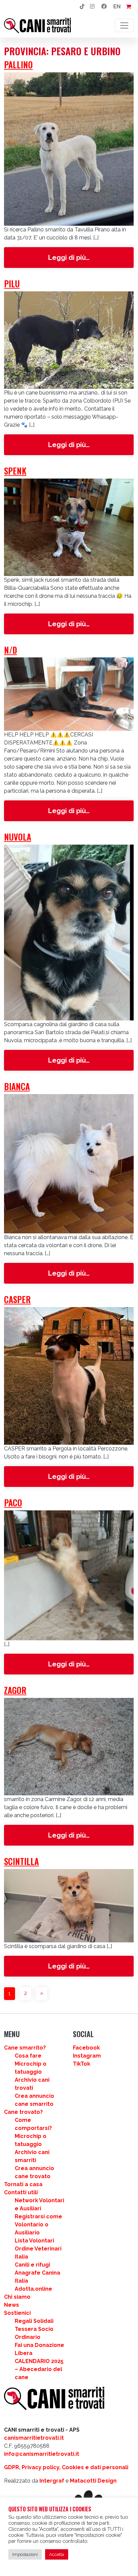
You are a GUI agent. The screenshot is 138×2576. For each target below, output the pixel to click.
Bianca (17, 1086)
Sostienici (17, 2313)
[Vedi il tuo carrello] (128, 7)
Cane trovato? (23, 2112)
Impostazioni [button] (25, 2554)
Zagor (15, 1690)
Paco (13, 1502)
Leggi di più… (89, 257)
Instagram (87, 2056)
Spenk (15, 471)
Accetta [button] (57, 2554)
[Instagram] (92, 7)
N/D (11, 650)
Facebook (86, 2048)
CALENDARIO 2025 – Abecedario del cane (39, 2369)
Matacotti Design (93, 2481)
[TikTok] (82, 7)
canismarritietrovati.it (34, 2438)
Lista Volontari (34, 2241)
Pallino (18, 64)
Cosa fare (28, 2056)
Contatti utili (21, 2192)
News (12, 2305)
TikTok (82, 2064)
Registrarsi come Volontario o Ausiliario (38, 2225)
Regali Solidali (34, 2321)
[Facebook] (104, 7)
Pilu (12, 283)
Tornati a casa (23, 2184)
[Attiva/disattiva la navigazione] (124, 25)
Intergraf (52, 2481)
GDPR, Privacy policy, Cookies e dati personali (66, 2467)
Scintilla (21, 1861)
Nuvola (18, 837)
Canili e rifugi (32, 2265)
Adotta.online (33, 2289)
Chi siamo (17, 2297)
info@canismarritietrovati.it (42, 2454)
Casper (17, 1299)
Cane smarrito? (25, 2048)
